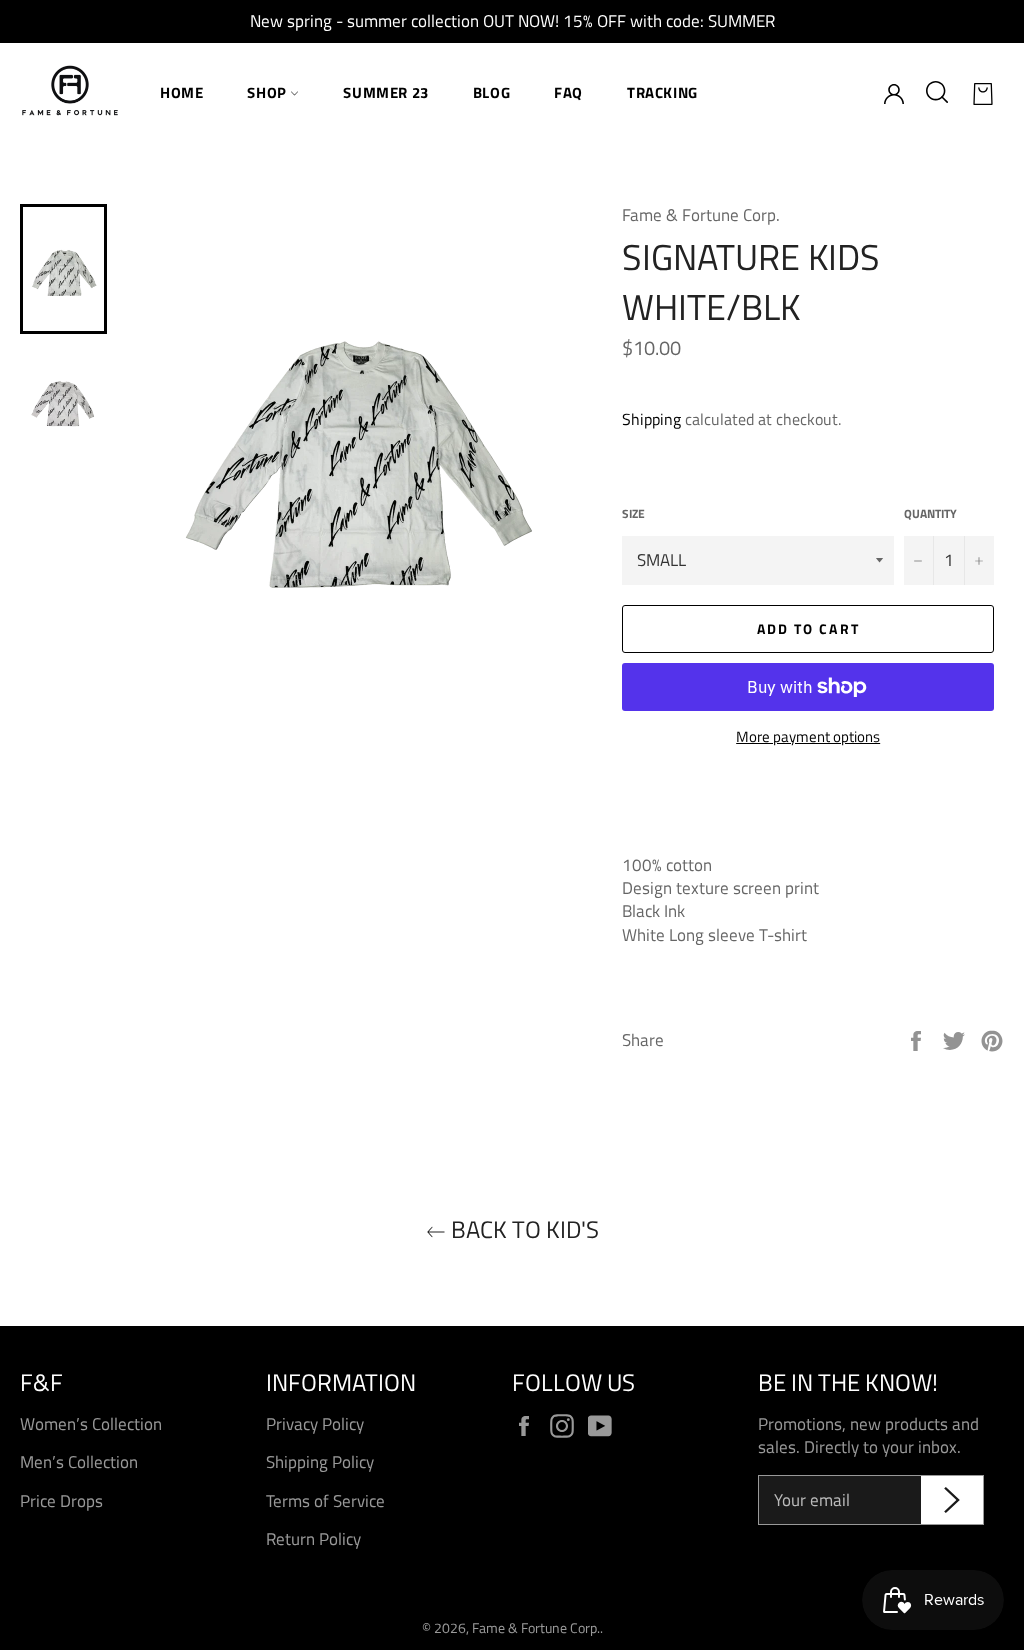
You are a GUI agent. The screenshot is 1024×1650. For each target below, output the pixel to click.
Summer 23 (385, 92)
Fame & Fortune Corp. (536, 1628)
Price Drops (61, 1501)
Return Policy (313, 1539)
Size (633, 514)
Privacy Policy (315, 1424)
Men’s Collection (79, 1462)
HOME (181, 92)
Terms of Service (325, 1501)
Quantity (930, 514)
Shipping (651, 419)
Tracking (662, 92)
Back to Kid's (522, 1229)
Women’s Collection (91, 1424)
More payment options (808, 737)
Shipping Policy (320, 1462)
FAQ (568, 92)
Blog (491, 92)
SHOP (268, 92)
